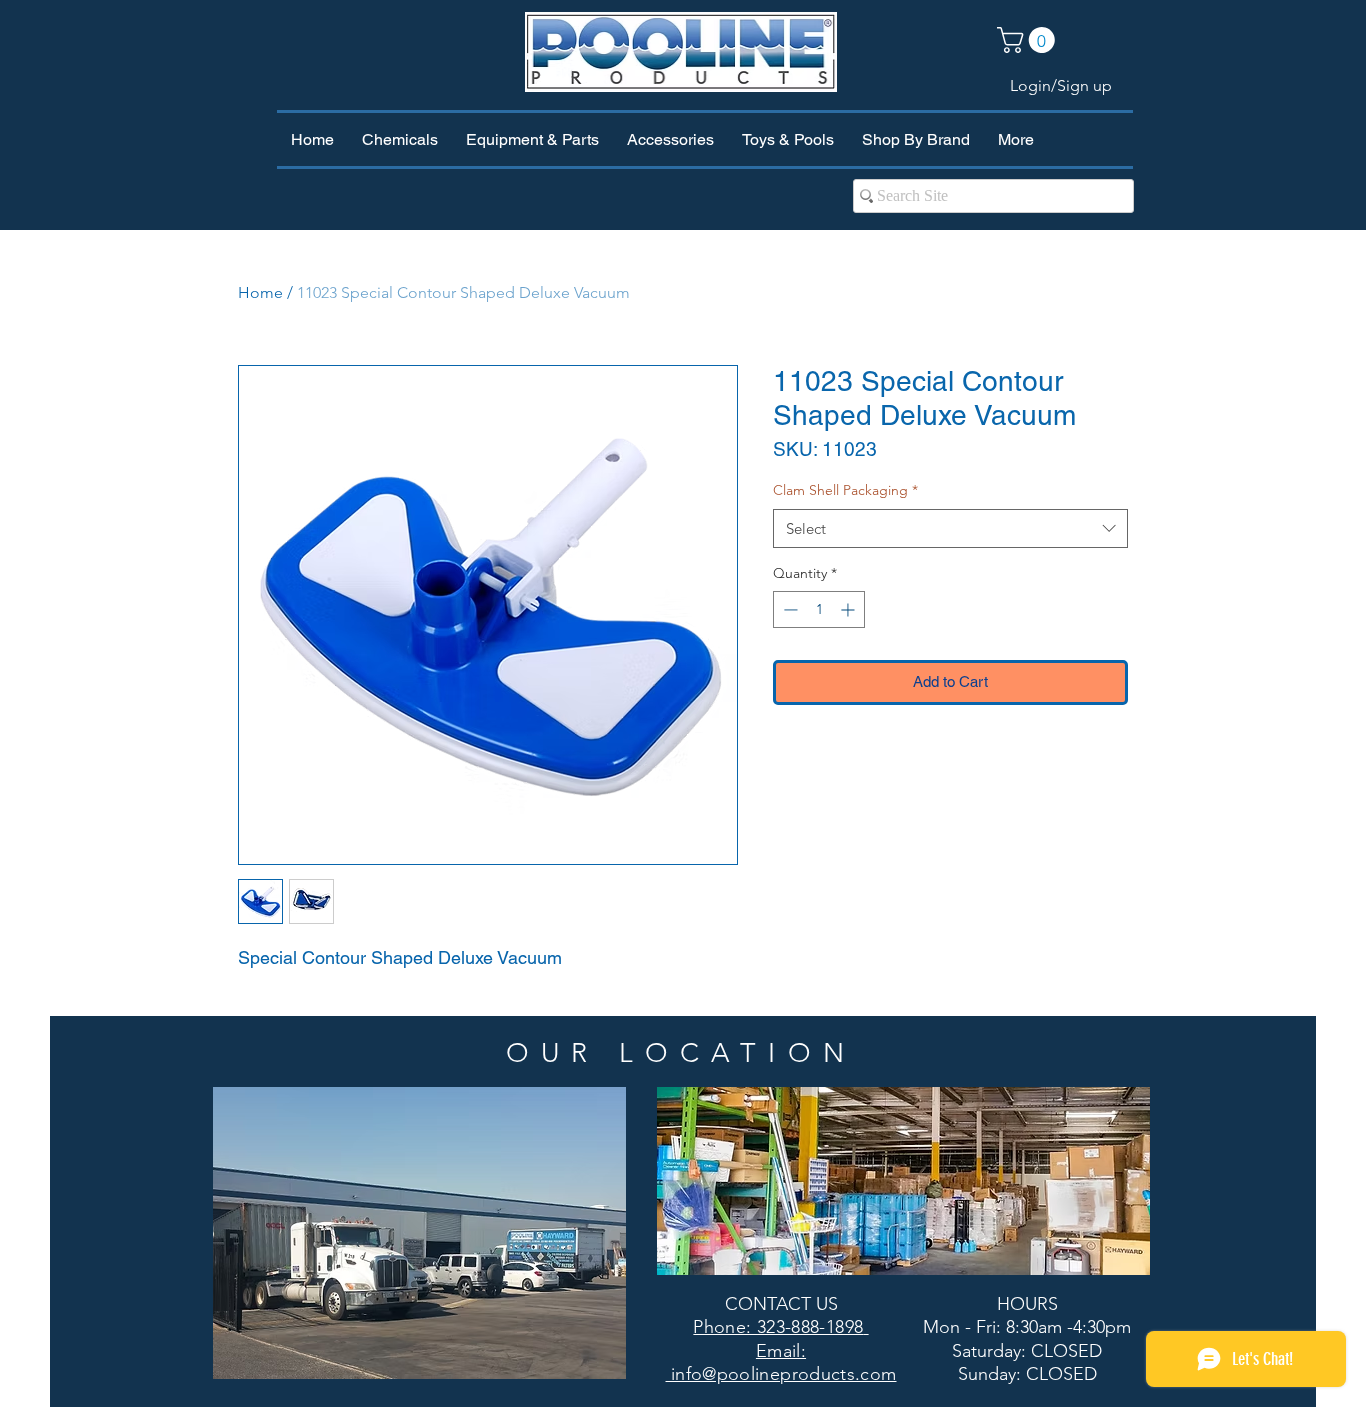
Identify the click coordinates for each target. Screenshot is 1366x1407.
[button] (1029, 40)
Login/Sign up (1061, 85)
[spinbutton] (819, 609)
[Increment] (849, 609)
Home (260, 292)
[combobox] (950, 528)
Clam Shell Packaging (845, 490)
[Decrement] (788, 609)
